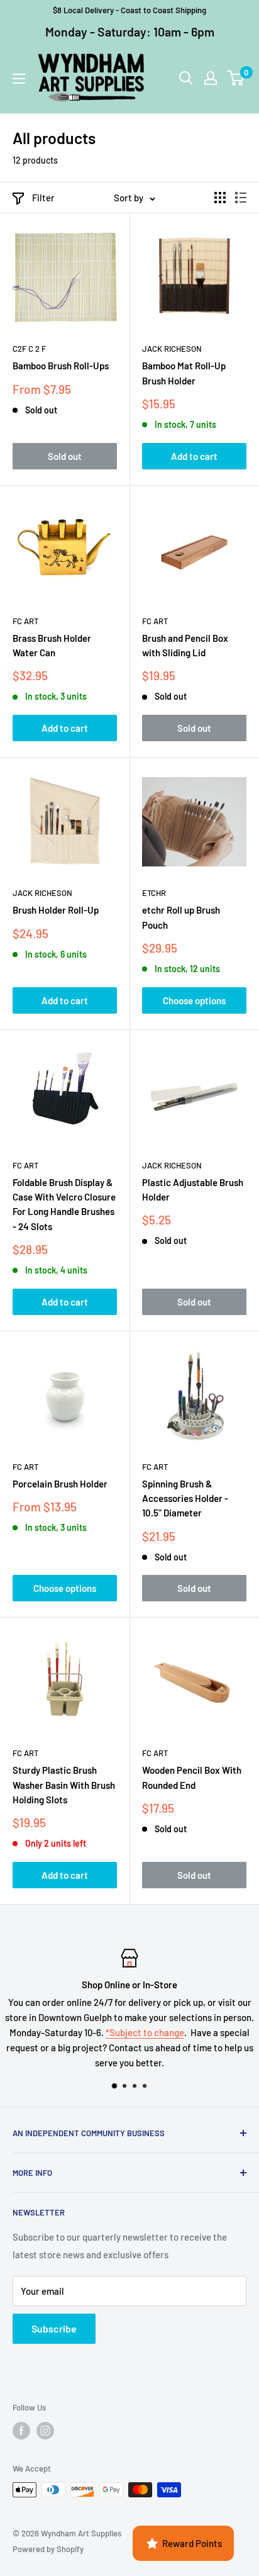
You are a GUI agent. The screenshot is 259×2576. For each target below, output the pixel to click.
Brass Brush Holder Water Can (52, 645)
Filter (43, 198)
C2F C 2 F (29, 349)
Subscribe (54, 2328)
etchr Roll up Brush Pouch (181, 917)
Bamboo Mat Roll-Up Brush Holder (184, 373)
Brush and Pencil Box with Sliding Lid (185, 645)
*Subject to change (145, 2032)
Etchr (154, 893)
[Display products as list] (241, 198)
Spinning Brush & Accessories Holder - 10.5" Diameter (185, 1498)
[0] (236, 78)
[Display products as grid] (220, 198)
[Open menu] (19, 79)
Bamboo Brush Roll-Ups (61, 366)
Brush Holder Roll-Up (56, 910)
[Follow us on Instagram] (45, 2431)
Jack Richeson (172, 349)
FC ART (25, 621)
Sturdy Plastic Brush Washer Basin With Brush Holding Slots (64, 1785)
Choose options (194, 1000)
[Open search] (186, 78)
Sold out (65, 456)
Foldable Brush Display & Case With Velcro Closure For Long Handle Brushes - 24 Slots (64, 1204)
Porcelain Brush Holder (60, 1484)
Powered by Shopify (48, 2549)
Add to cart (194, 456)
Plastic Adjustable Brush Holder (193, 1190)
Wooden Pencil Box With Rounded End (192, 1777)
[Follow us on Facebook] (21, 2431)
